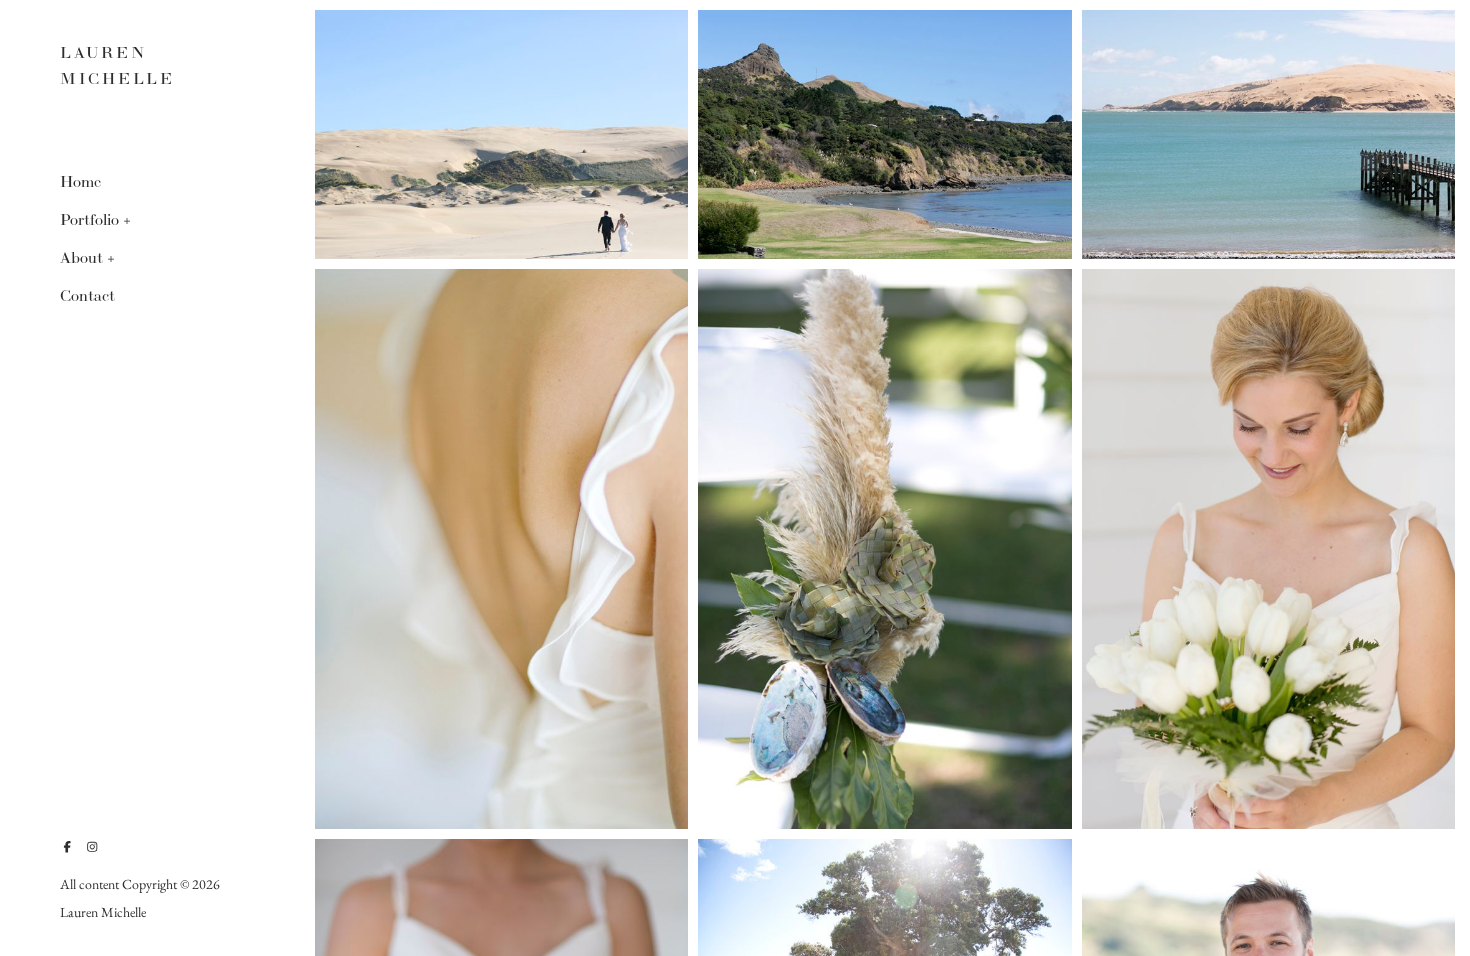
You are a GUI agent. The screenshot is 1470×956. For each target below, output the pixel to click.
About (81, 257)
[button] (128, 219)
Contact (87, 295)
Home (80, 181)
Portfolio (89, 219)
